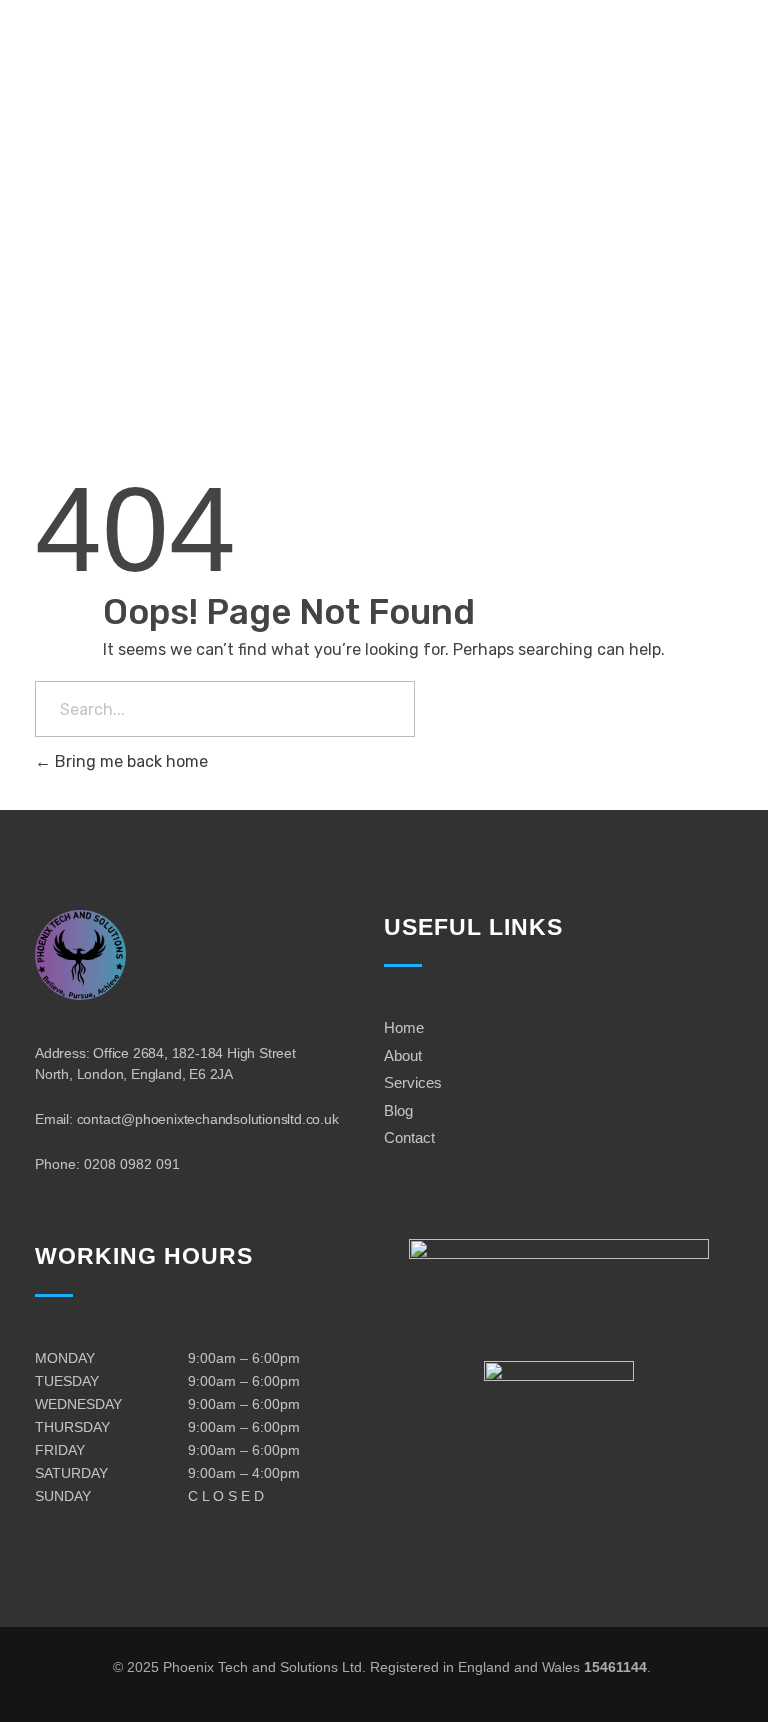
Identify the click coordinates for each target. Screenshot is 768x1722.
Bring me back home (129, 761)
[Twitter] (117, 290)
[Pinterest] (177, 290)
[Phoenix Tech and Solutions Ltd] (116, 119)
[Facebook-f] (57, 290)
